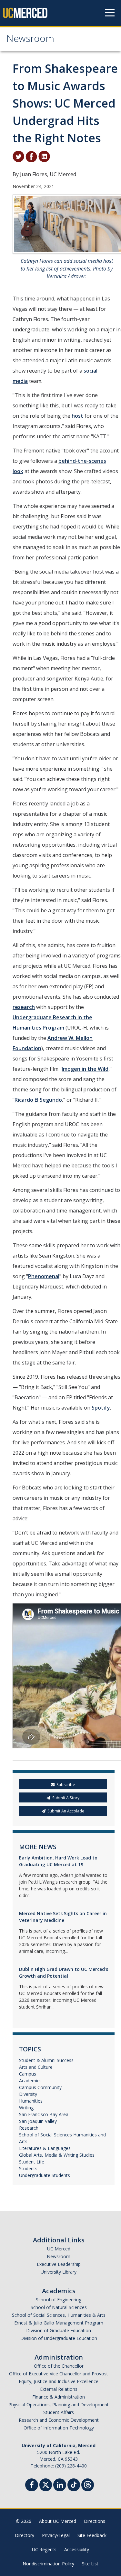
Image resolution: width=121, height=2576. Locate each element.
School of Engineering (59, 2300)
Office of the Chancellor (59, 2366)
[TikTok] (74, 2484)
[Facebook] (32, 2486)
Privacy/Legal (56, 2535)
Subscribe (66, 1785)
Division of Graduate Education (59, 2330)
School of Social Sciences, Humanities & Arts (59, 2315)
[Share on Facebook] (31, 156)
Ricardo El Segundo (38, 1100)
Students (28, 2168)
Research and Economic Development (59, 2420)
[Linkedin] (60, 2486)
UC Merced (59, 2249)
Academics (30, 2081)
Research (29, 2128)
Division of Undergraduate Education (59, 2338)
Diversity (28, 2094)
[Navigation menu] (110, 13)
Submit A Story (66, 1798)
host (77, 416)
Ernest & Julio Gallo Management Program (59, 2323)
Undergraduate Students (45, 2175)
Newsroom (30, 40)
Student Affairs (59, 2412)
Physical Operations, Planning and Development (59, 2405)
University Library (59, 2272)
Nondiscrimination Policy (48, 2564)
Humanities (31, 2101)
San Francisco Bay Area (44, 2114)
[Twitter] (46, 2484)
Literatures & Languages (45, 2148)
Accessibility (77, 2549)
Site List (90, 2564)
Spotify (101, 1408)
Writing (26, 2108)
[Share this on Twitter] (18, 156)
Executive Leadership (59, 2264)
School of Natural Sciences (59, 2307)
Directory (25, 2535)
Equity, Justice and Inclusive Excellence (59, 2381)
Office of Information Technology (59, 2428)
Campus (28, 2074)
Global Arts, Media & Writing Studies (57, 2155)
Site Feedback (92, 2535)
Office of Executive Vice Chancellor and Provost (59, 2374)
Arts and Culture (36, 2067)
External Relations (59, 2389)
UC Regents (44, 2549)
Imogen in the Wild (85, 1069)
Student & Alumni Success (46, 2060)
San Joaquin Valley (38, 2121)
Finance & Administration (59, 2397)
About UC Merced (58, 2521)
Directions (95, 2521)
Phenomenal (44, 1276)
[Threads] (88, 2484)
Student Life (32, 2162)
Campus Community (40, 2087)
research (24, 1007)
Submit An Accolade (66, 1811)
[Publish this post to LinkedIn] (44, 156)
